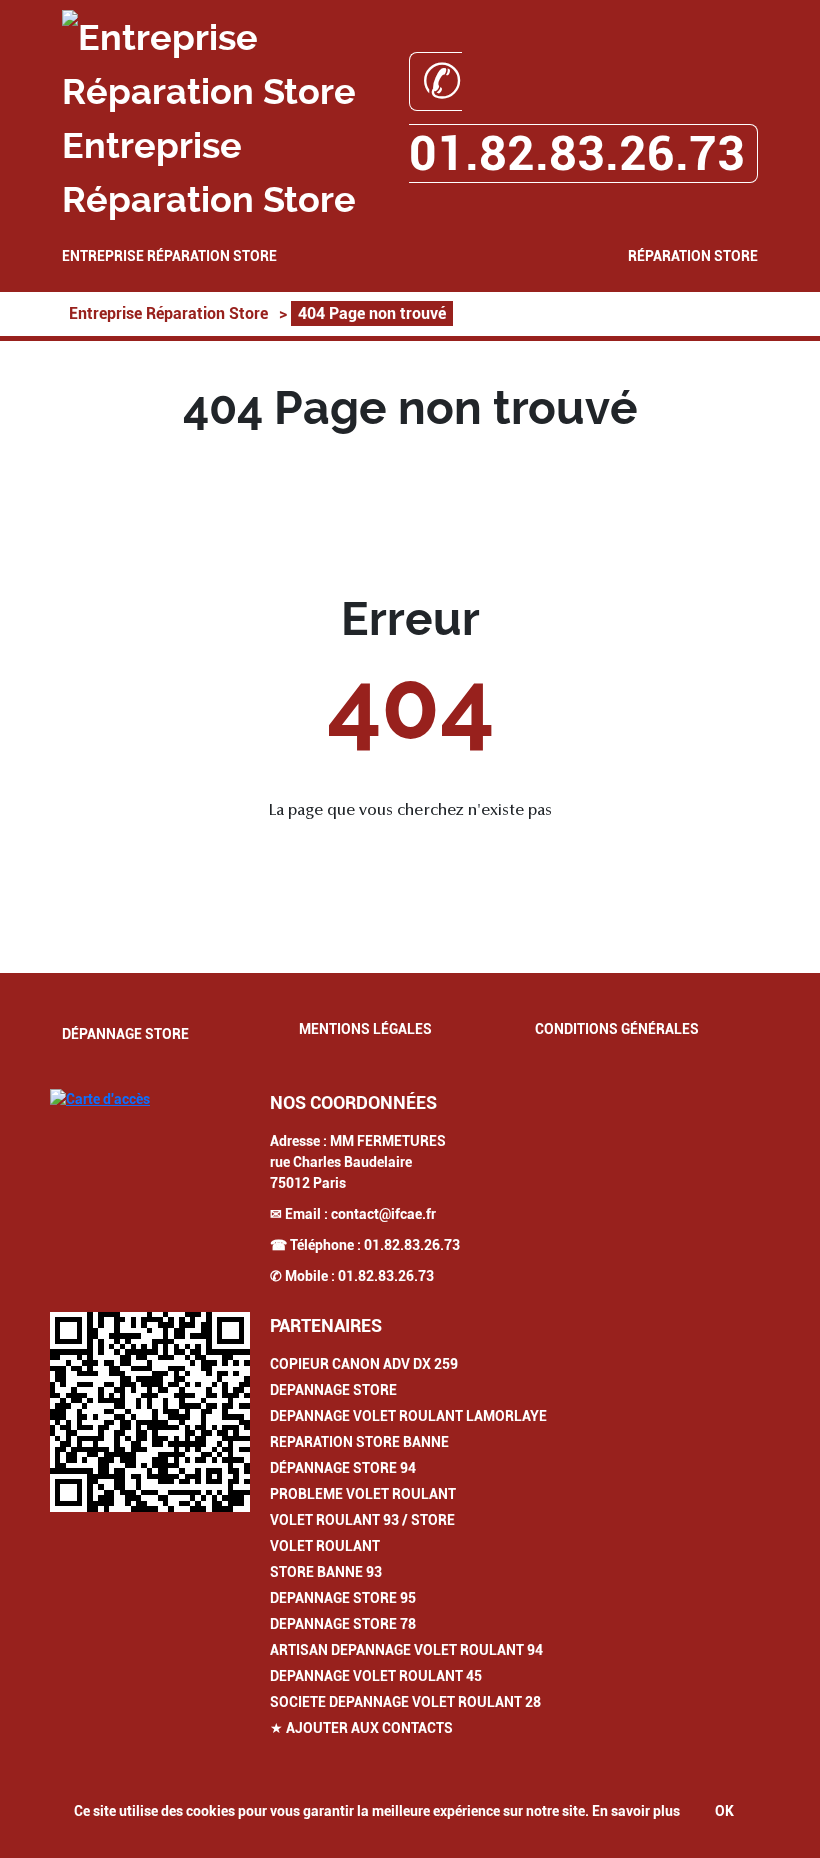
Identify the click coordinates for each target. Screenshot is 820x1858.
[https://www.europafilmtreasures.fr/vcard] (150, 1412)
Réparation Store (693, 256)
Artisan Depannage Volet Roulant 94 (406, 1650)
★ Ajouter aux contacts (361, 1728)
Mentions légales (365, 1029)
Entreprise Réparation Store (169, 256)
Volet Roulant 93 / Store (362, 1520)
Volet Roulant (325, 1546)
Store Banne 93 (326, 1572)
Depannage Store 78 (343, 1624)
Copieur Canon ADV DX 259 (364, 1364)
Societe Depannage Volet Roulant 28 (405, 1702)
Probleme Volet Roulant (363, 1494)
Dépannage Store (125, 1034)
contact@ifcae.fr (383, 1214)
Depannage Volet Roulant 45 (376, 1676)
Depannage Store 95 (343, 1598)
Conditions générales (617, 1029)
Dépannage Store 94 (343, 1468)
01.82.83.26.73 (412, 1245)
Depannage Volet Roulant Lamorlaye (408, 1416)
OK (724, 1811)
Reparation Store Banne (359, 1442)
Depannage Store (333, 1390)
